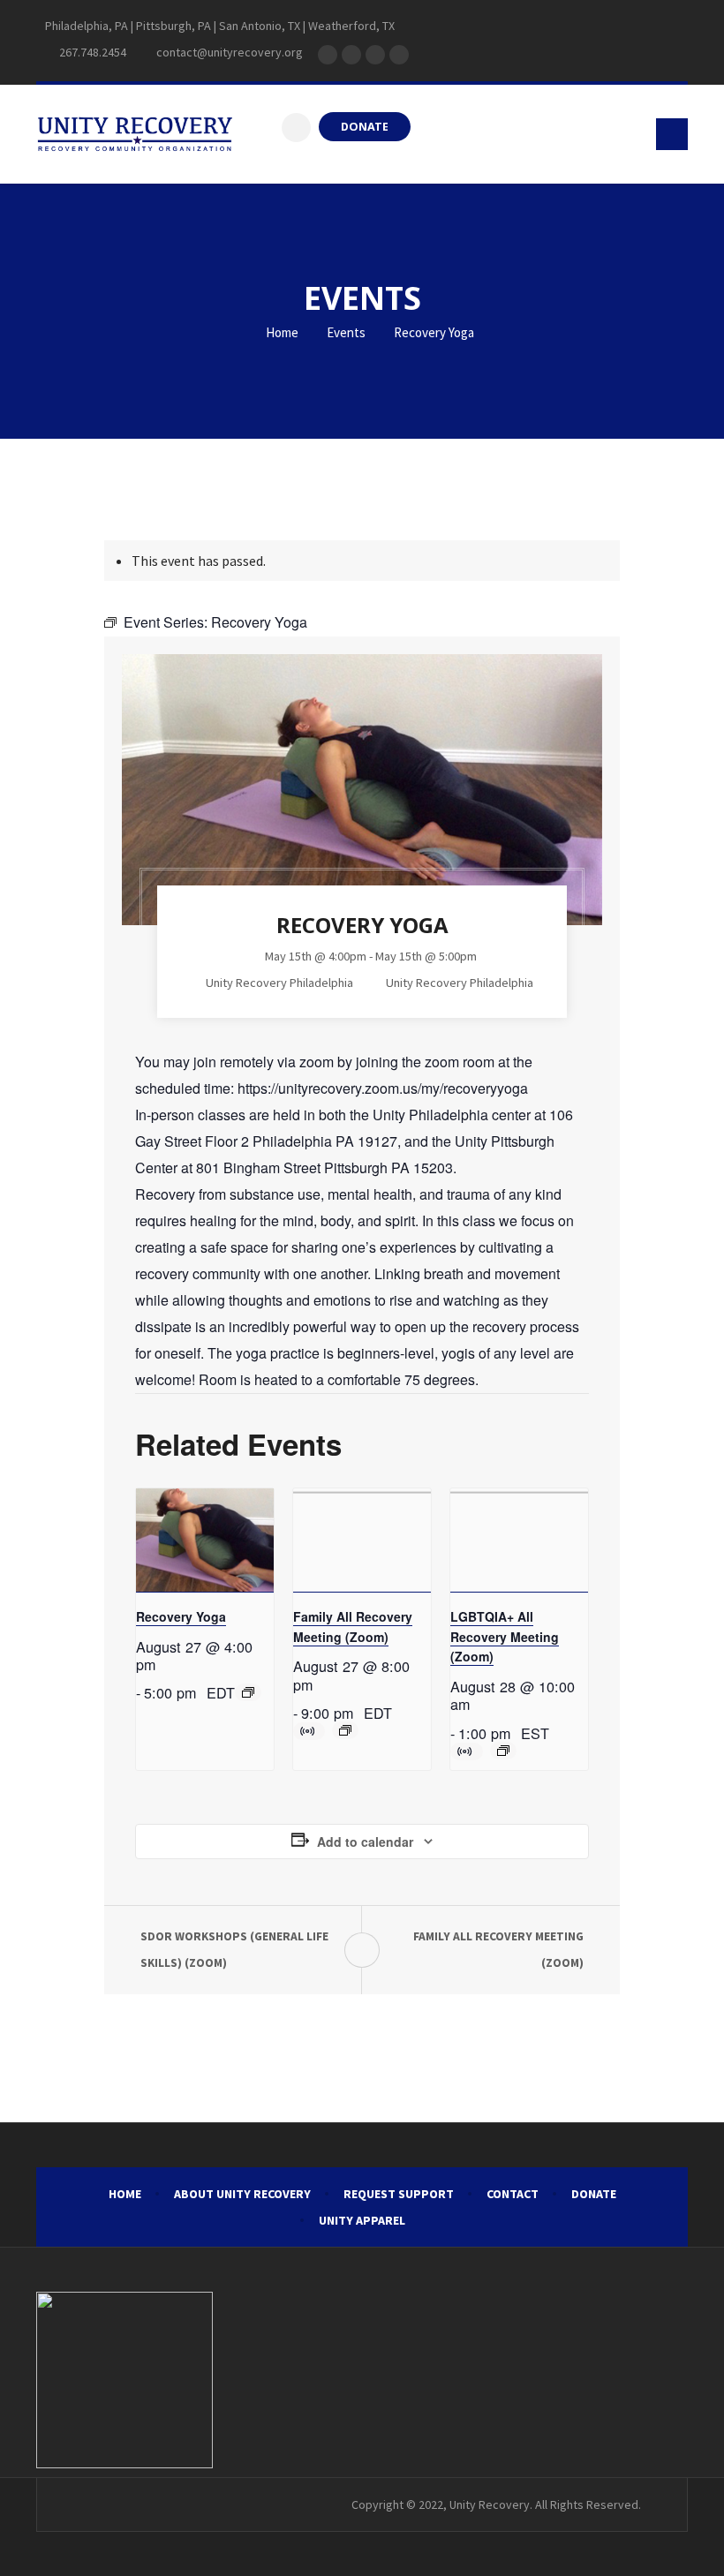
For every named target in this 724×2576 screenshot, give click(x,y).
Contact (513, 2194)
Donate (594, 2194)
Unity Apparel (362, 2220)
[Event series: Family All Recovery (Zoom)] (345, 1730)
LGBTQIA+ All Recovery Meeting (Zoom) (505, 1636)
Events (346, 332)
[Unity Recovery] (135, 134)
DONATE (365, 127)
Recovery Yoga (181, 1616)
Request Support (399, 2194)
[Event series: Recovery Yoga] (248, 1692)
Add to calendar (365, 1842)
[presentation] (205, 1540)
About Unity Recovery (242, 2194)
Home (281, 332)
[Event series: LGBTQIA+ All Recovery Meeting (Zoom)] (503, 1751)
